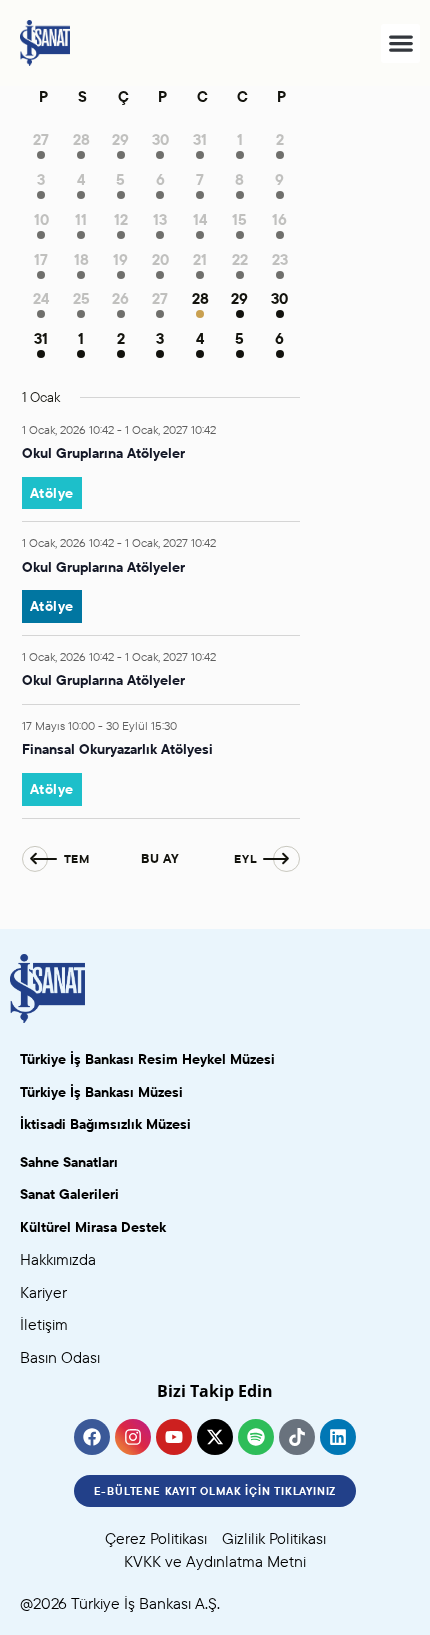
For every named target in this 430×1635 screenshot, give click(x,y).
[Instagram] (133, 1437)
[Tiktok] (297, 1437)
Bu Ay (160, 858)
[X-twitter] (215, 1437)
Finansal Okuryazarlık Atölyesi (117, 749)
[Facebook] (92, 1437)
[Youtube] (174, 1437)
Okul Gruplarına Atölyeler (103, 453)
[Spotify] (256, 1437)
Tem (77, 858)
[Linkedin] (338, 1437)
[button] (400, 43)
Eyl (245, 858)
